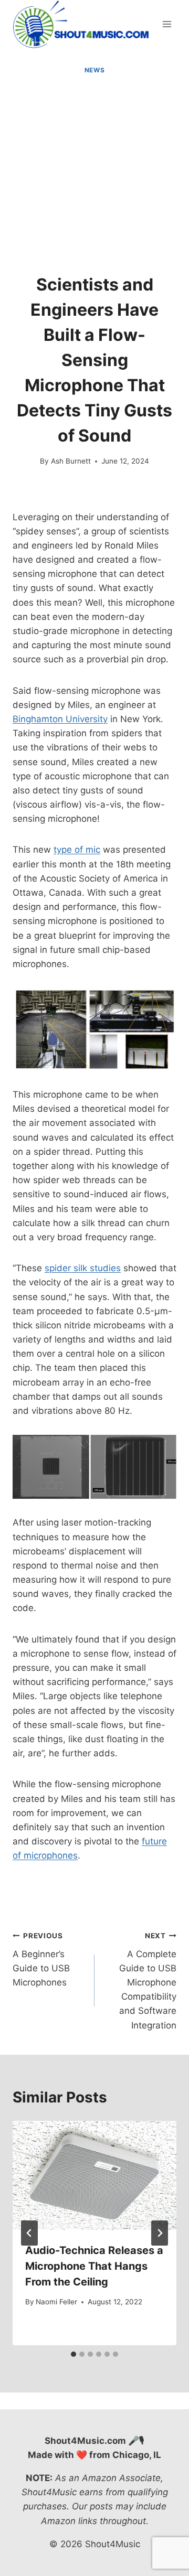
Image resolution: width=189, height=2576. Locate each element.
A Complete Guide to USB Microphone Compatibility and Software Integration (148, 1981)
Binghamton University (60, 719)
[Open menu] (167, 24)
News (94, 70)
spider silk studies (83, 1268)
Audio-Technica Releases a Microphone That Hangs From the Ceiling (94, 2266)
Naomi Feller (56, 2302)
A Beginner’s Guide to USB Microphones (41, 1960)
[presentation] (94, 2175)
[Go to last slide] (29, 2233)
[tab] (73, 2354)
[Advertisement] (94, 175)
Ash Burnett (71, 461)
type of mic (77, 850)
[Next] (160, 2233)
